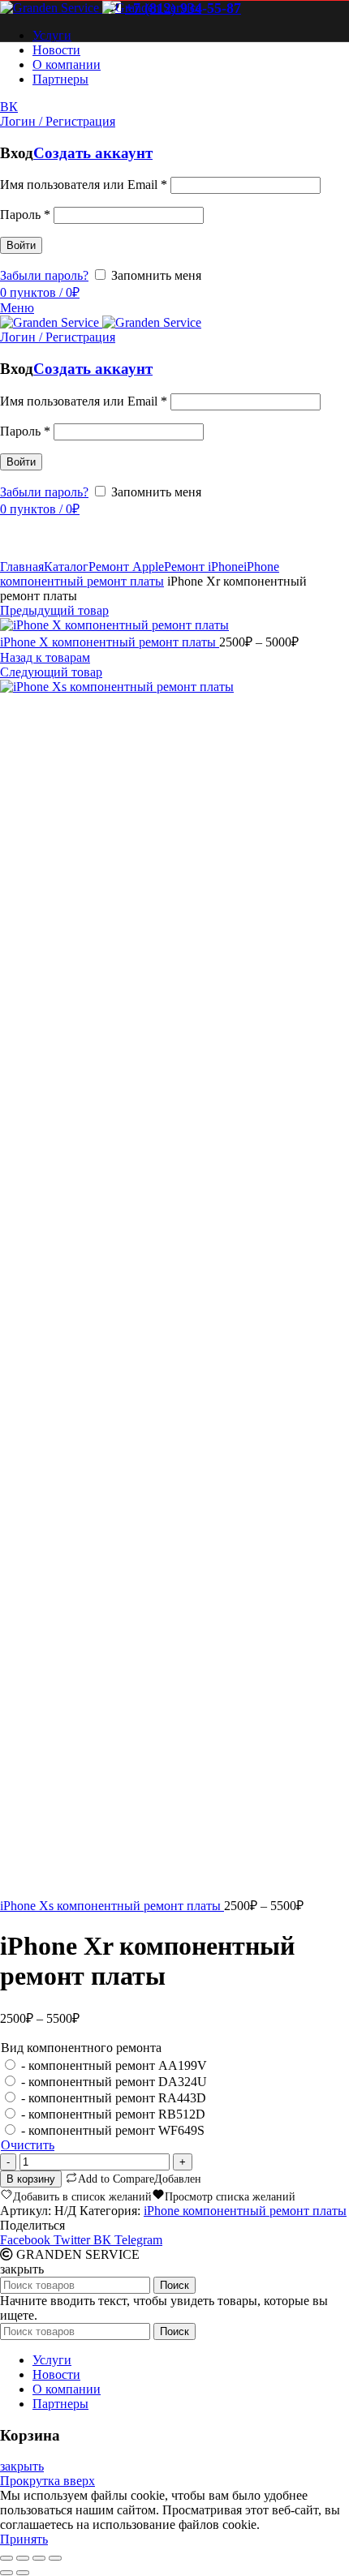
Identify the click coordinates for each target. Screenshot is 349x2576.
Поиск (174, 2285)
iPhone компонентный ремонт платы (140, 574)
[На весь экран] (39, 2558)
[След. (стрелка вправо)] (23, 2573)
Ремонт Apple (126, 567)
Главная (22, 567)
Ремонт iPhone (204, 567)
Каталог (66, 567)
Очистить (28, 2145)
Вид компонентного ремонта (81, 2048)
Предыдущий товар (54, 610)
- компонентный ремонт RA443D (114, 2098)
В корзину (31, 2179)
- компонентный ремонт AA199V (114, 2065)
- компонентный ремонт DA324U (114, 2082)
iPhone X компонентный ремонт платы (110, 642)
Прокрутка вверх (47, 2481)
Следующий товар (51, 672)
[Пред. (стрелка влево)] (6, 2573)
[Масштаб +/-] (55, 2558)
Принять (24, 2539)
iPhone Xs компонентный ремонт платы (112, 1906)
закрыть (22, 2466)
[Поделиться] (23, 2558)
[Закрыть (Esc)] (6, 2558)
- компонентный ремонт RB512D (113, 2114)
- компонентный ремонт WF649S (113, 2130)
